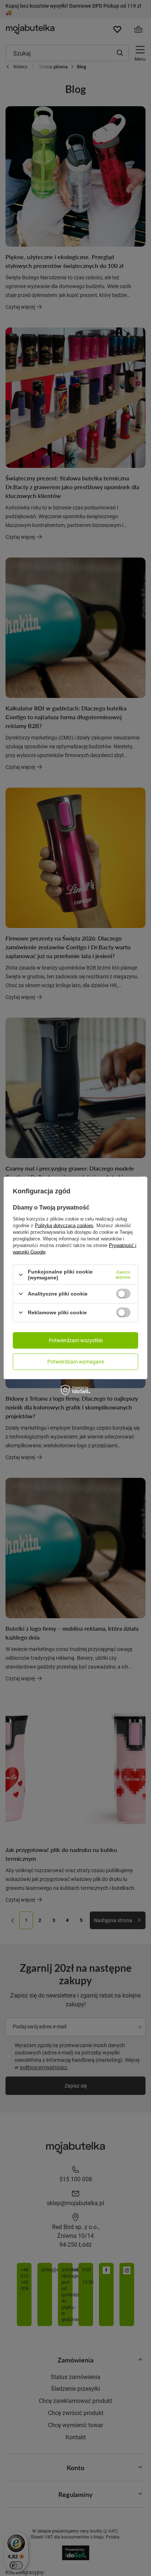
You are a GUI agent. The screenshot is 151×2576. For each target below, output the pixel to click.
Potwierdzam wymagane (76, 1362)
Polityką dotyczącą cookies (64, 1226)
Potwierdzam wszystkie (76, 1340)
